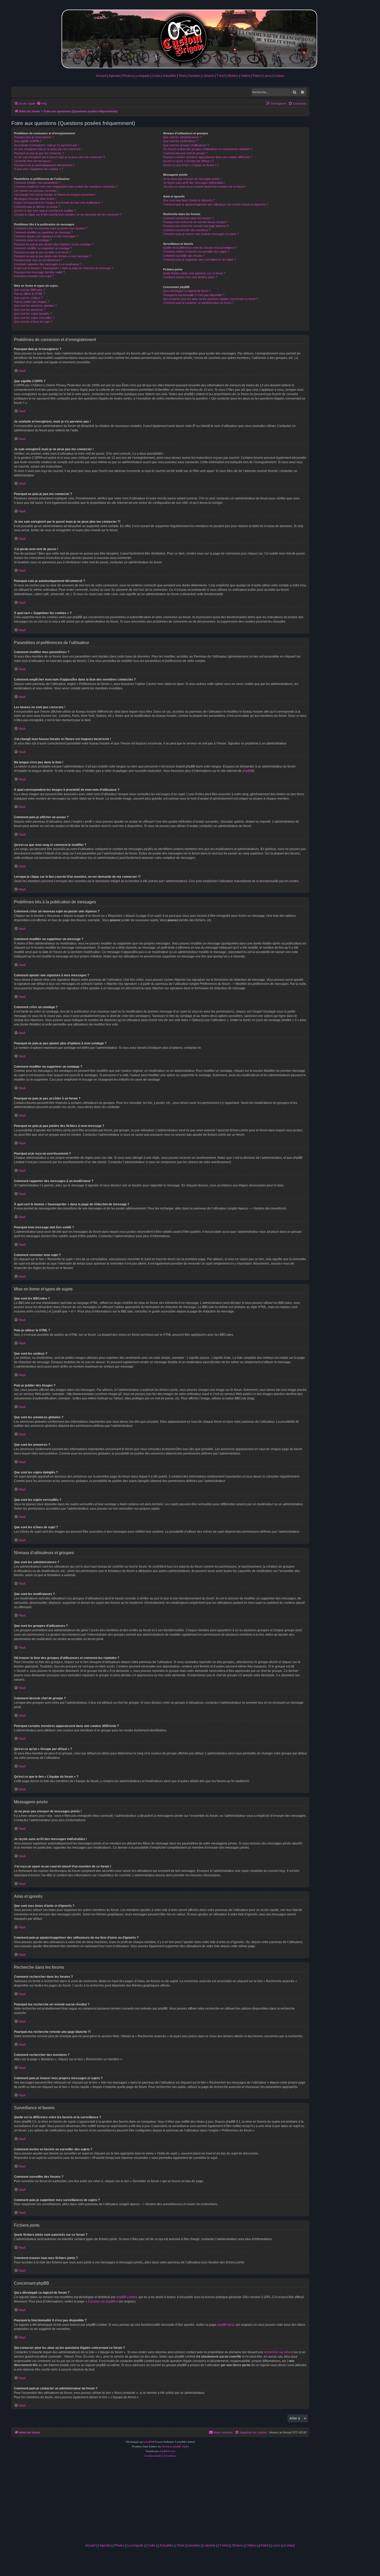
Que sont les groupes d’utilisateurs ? (186, 145)
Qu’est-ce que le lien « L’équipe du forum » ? (191, 165)
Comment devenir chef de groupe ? (185, 153)
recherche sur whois (278, 2352)
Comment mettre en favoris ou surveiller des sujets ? (196, 252)
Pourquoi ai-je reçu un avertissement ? (38, 260)
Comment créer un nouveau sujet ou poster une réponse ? (51, 228)
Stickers (233, 76)
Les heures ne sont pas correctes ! (36, 191)
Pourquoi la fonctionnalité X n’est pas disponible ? (194, 295)
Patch (257, 76)
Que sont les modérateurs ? (181, 141)
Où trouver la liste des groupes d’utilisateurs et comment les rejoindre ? (208, 149)
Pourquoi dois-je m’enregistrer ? (34, 137)
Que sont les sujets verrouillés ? (34, 318)
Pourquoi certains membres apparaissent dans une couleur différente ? (208, 157)
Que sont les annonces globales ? (35, 306)
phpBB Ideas (226, 2325)
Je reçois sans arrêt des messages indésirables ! (194, 183)
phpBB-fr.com (167, 2451)
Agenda (114, 76)
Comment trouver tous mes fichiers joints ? (190, 277)
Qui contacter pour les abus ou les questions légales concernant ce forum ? (211, 299)
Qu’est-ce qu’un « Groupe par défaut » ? (188, 161)
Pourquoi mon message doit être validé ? (39, 272)
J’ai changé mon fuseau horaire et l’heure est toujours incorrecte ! (55, 195)
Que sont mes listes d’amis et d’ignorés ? (189, 200)
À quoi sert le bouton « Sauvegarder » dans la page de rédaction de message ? (63, 268)
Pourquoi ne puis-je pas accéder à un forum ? (43, 252)
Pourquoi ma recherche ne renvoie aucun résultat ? (195, 222)
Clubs (156, 76)
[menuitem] (42, 104)
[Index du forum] (190, 38)
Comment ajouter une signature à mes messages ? (46, 236)
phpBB (247, 771)
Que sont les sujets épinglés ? (33, 314)
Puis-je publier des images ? (32, 302)
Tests (182, 76)
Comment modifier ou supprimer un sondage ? (43, 248)
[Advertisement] (190, 2502)
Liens (267, 76)
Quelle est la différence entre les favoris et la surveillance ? (200, 248)
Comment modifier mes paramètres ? (37, 183)
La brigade (142, 76)
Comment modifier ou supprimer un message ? (43, 232)
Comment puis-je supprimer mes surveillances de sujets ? (199, 260)
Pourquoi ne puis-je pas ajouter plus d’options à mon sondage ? (54, 244)
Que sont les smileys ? (28, 298)
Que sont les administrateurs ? (182, 137)
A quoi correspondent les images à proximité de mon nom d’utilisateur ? (58, 203)
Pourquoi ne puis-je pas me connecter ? (39, 153)
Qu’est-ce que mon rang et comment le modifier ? (45, 211)
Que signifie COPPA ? (28, 141)
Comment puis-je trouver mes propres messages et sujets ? (201, 234)
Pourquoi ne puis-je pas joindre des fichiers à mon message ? (52, 256)
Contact (279, 76)
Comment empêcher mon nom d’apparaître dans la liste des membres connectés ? (66, 187)
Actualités (169, 76)
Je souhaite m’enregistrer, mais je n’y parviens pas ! (46, 145)
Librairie (208, 76)
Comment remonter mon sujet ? (34, 276)
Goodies (194, 76)
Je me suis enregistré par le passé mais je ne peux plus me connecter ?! (59, 157)
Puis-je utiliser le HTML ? (29, 294)
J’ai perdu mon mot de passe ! (33, 161)
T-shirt (221, 76)
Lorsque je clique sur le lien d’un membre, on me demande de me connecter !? (68, 215)
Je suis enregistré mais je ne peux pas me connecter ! (48, 149)
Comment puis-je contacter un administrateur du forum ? (198, 303)
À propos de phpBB (102, 2301)
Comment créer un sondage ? (33, 240)
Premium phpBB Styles (175, 2446)
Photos (127, 76)
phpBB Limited (127, 2297)
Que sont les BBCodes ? (29, 290)
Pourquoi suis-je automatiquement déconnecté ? (44, 165)
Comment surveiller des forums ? (184, 256)
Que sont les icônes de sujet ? (33, 322)
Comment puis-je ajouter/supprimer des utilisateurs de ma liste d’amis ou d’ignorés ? (216, 204)
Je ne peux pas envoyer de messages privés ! (192, 179)
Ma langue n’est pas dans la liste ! (35, 199)
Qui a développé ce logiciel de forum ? (187, 291)
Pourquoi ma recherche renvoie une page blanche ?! (196, 226)
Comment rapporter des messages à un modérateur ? (48, 264)
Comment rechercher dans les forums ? (188, 218)
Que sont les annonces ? (30, 310)
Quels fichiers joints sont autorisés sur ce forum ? (194, 273)
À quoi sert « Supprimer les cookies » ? (39, 169)
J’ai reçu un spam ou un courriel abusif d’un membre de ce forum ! (204, 187)
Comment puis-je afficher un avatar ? (37, 207)
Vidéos (246, 76)
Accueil (101, 76)
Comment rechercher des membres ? (187, 230)
